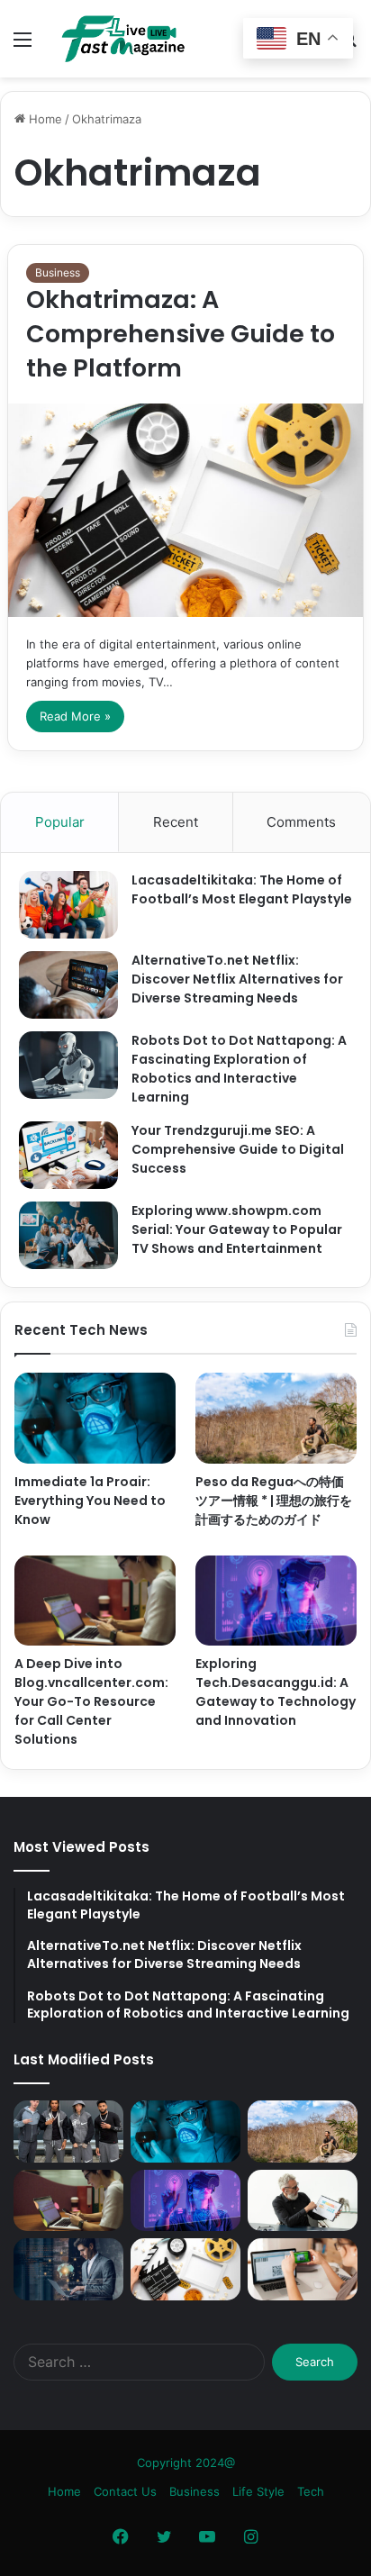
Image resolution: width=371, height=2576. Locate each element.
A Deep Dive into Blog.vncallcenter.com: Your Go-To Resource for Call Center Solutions (91, 1701)
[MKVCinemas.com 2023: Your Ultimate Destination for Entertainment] (185, 2269)
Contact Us (125, 2491)
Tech (311, 2491)
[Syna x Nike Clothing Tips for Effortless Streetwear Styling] (68, 2132)
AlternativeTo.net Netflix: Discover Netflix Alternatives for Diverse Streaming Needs (237, 979)
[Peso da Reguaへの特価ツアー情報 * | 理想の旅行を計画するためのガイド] (276, 1418)
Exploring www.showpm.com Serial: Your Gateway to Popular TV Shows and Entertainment (237, 1229)
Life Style (258, 2491)
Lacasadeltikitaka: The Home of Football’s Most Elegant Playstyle (242, 889)
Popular (60, 822)
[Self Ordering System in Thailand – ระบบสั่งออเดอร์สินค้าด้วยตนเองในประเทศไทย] (303, 2269)
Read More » (75, 716)
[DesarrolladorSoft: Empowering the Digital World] (68, 2269)
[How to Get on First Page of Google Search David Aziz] (303, 2201)
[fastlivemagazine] (117, 39)
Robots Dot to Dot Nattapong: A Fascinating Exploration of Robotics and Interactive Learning (239, 1069)
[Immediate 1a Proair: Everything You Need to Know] (95, 1418)
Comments (301, 822)
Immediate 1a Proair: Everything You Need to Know (90, 1501)
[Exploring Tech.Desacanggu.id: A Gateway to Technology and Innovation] (276, 1601)
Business (58, 272)
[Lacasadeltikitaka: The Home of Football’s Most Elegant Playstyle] (68, 905)
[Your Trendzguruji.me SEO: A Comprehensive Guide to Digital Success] (68, 1155)
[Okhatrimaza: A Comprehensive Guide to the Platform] (185, 510)
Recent (176, 822)
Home (44, 119)
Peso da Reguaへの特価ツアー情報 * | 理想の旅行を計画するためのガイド (274, 1501)
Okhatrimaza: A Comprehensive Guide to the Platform (181, 334)
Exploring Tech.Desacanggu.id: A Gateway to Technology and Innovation (276, 1692)
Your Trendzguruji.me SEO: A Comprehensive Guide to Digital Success (238, 1149)
